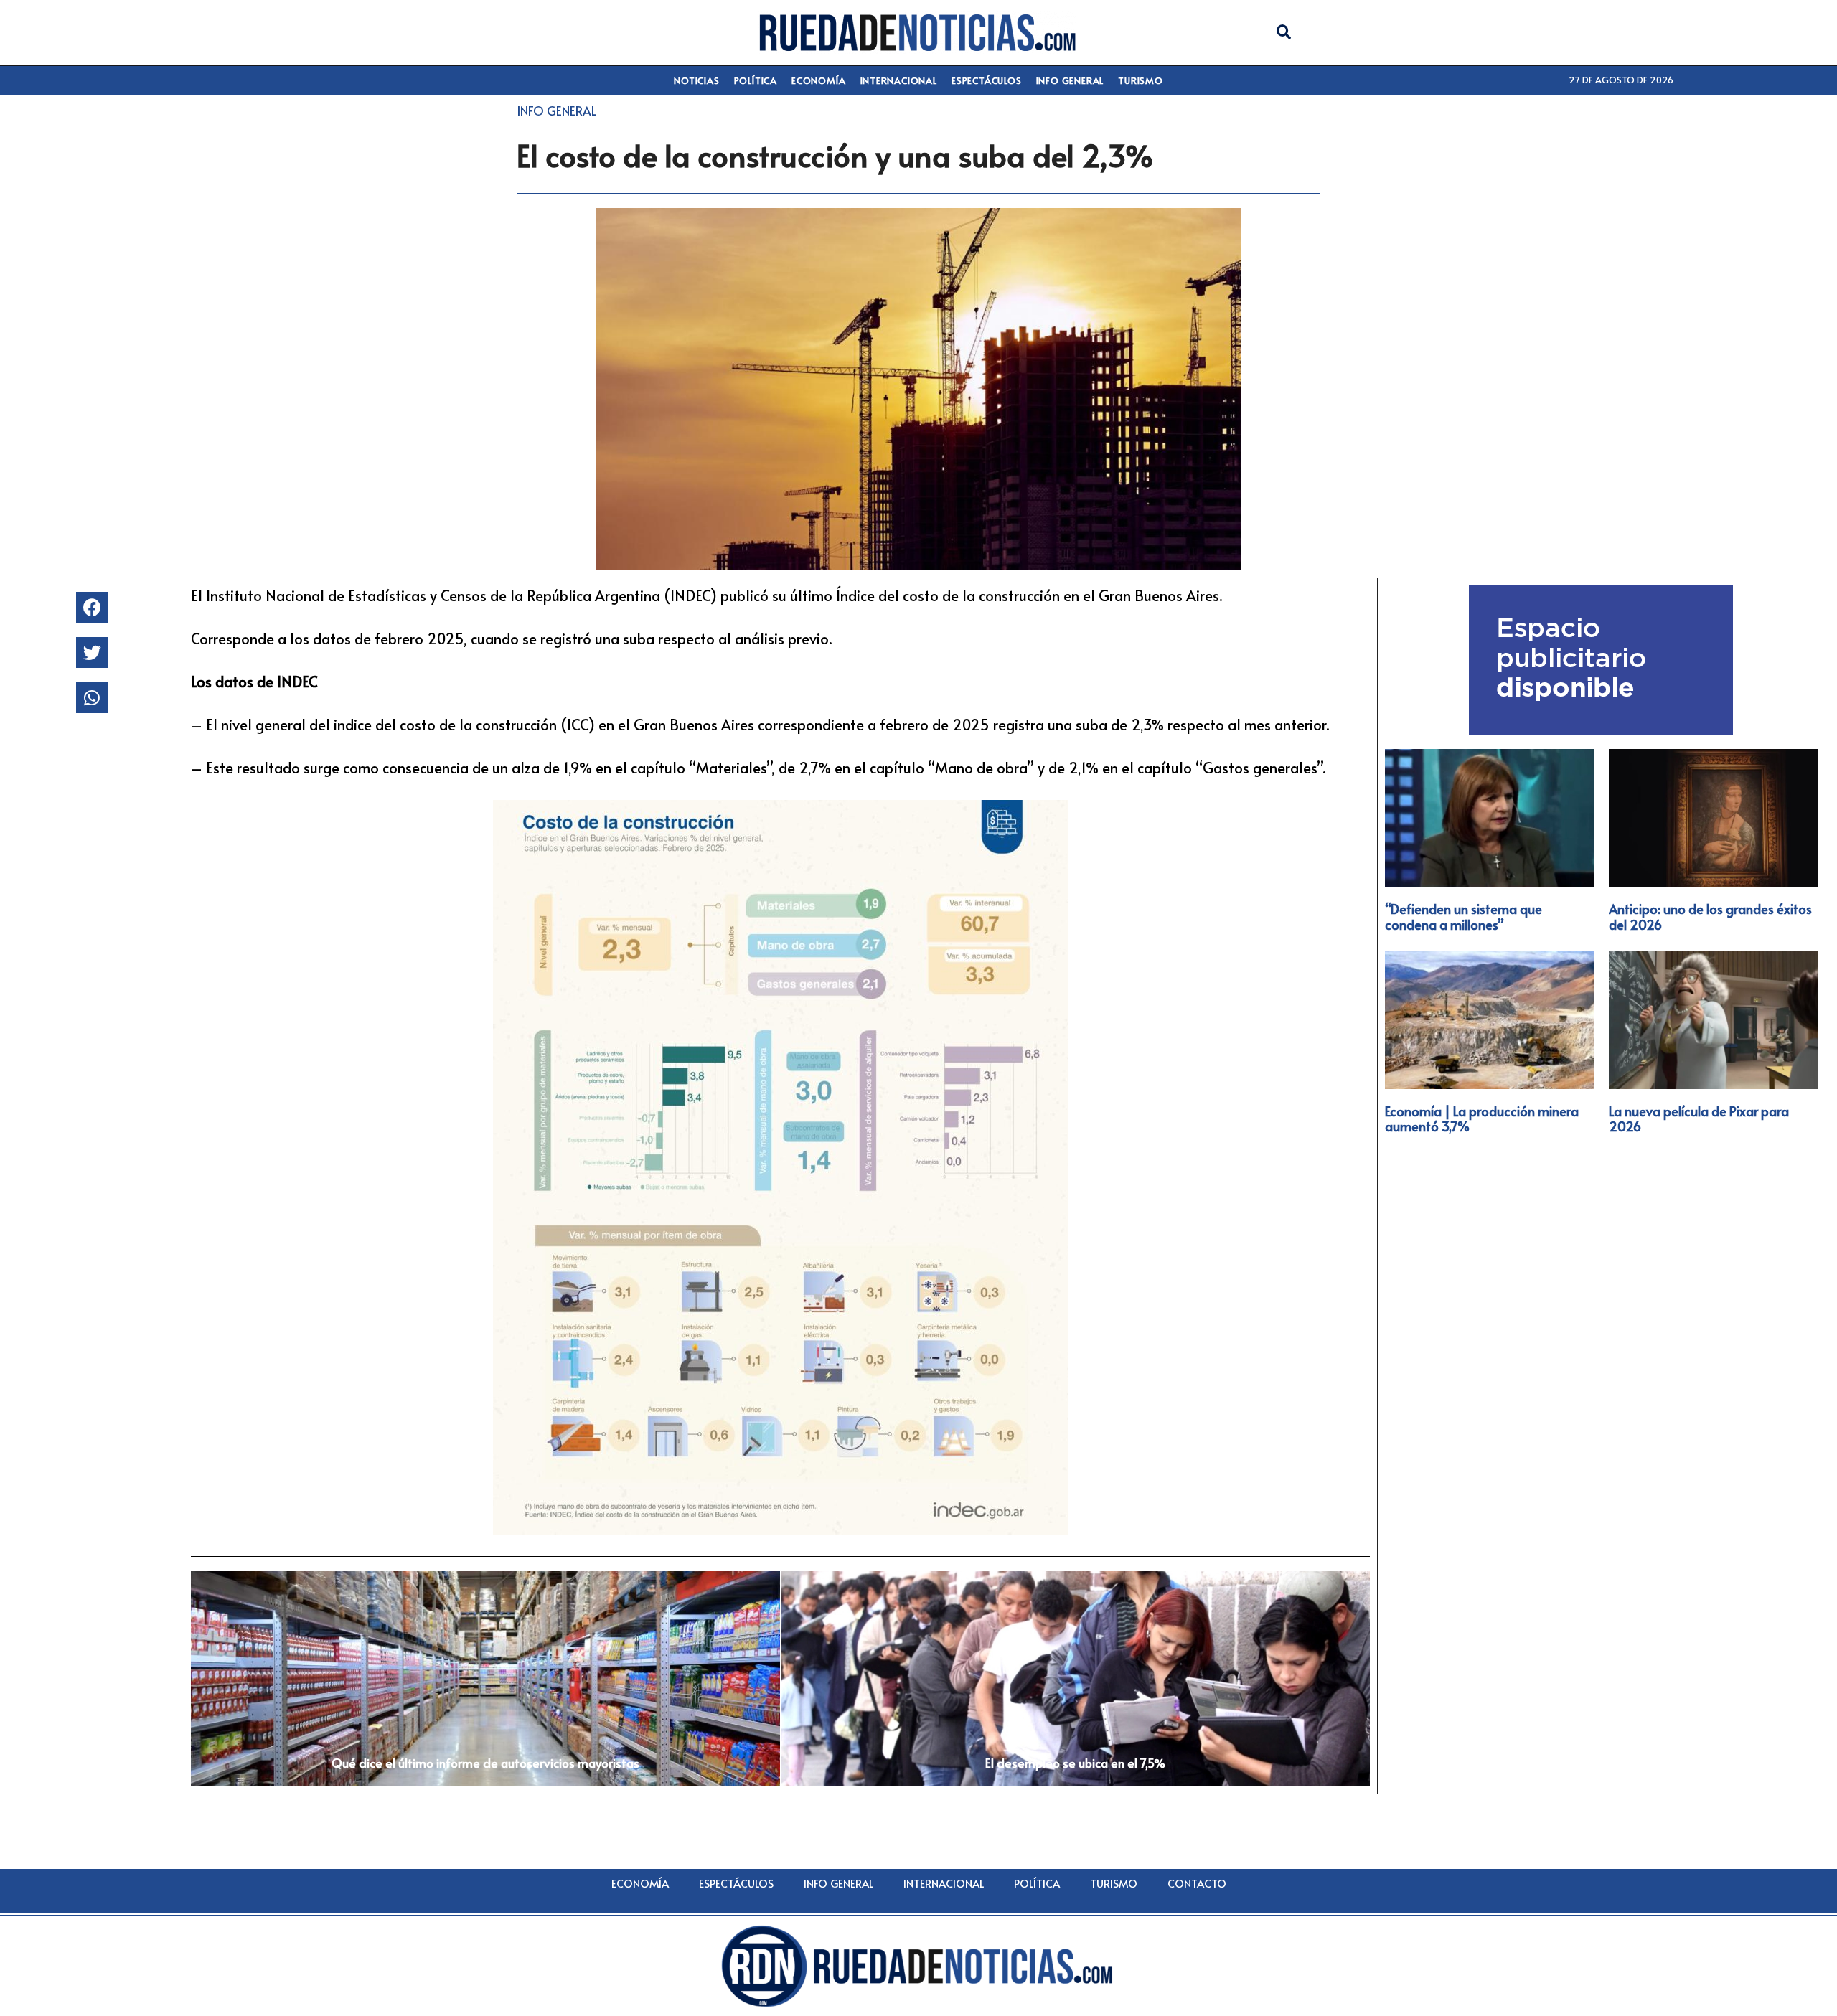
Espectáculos (987, 80)
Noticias (696, 80)
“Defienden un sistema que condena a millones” (1464, 917)
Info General (1070, 80)
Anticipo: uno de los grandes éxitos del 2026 (1710, 917)
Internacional (899, 80)
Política (756, 80)
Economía (818, 80)
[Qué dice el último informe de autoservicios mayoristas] (485, 1679)
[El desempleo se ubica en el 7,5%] (1075, 1679)
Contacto (1197, 1883)
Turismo (1141, 80)
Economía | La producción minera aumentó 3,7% (1482, 1119)
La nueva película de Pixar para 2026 (1699, 1119)
